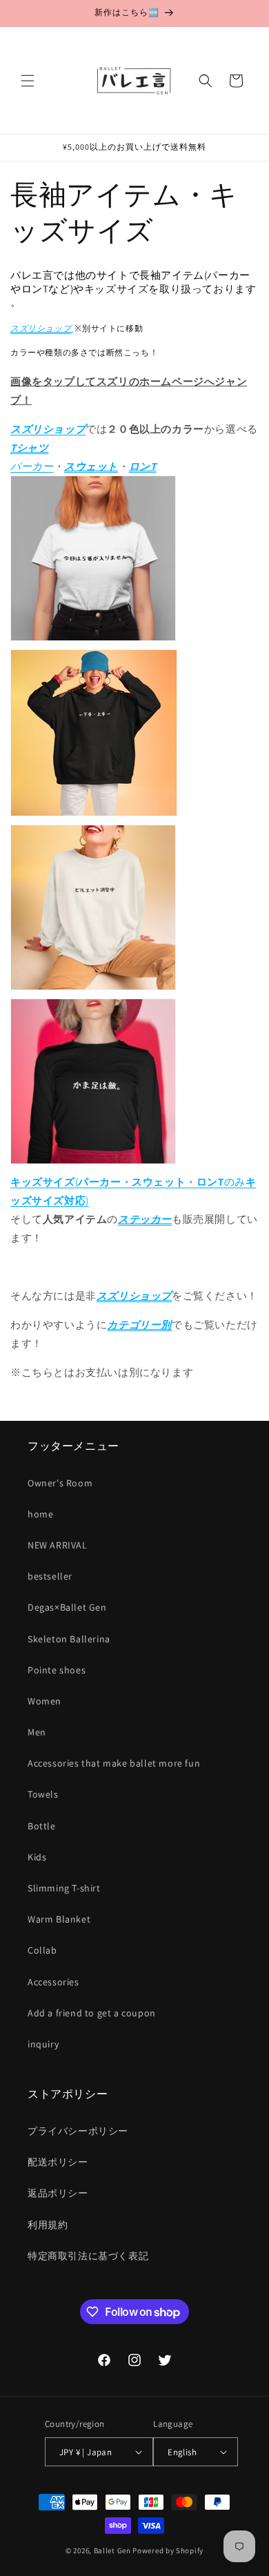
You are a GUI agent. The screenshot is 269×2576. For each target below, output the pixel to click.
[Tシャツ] (93, 640)
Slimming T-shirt (64, 1888)
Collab (42, 1950)
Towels (43, 1794)
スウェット (91, 466)
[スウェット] (93, 989)
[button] (28, 81)
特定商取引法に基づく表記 (88, 2256)
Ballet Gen (112, 2550)
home (40, 1514)
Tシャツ (29, 448)
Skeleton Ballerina (69, 1639)
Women (44, 1701)
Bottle (42, 1826)
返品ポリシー (58, 2193)
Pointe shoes (57, 1670)
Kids (37, 1857)
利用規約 (48, 2225)
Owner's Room (60, 1483)
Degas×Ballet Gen (67, 1607)
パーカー (32, 466)
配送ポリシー (58, 2162)
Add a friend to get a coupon (92, 2013)
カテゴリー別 (139, 1325)
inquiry (43, 2044)
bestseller (50, 1576)
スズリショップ (41, 328)
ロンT (143, 466)
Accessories (53, 1982)
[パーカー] (94, 815)
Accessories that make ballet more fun (114, 1763)
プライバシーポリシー (78, 2131)
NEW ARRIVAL (58, 1545)
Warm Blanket (59, 1919)
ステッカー (145, 1219)
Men (37, 1732)
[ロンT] (134, 1085)
